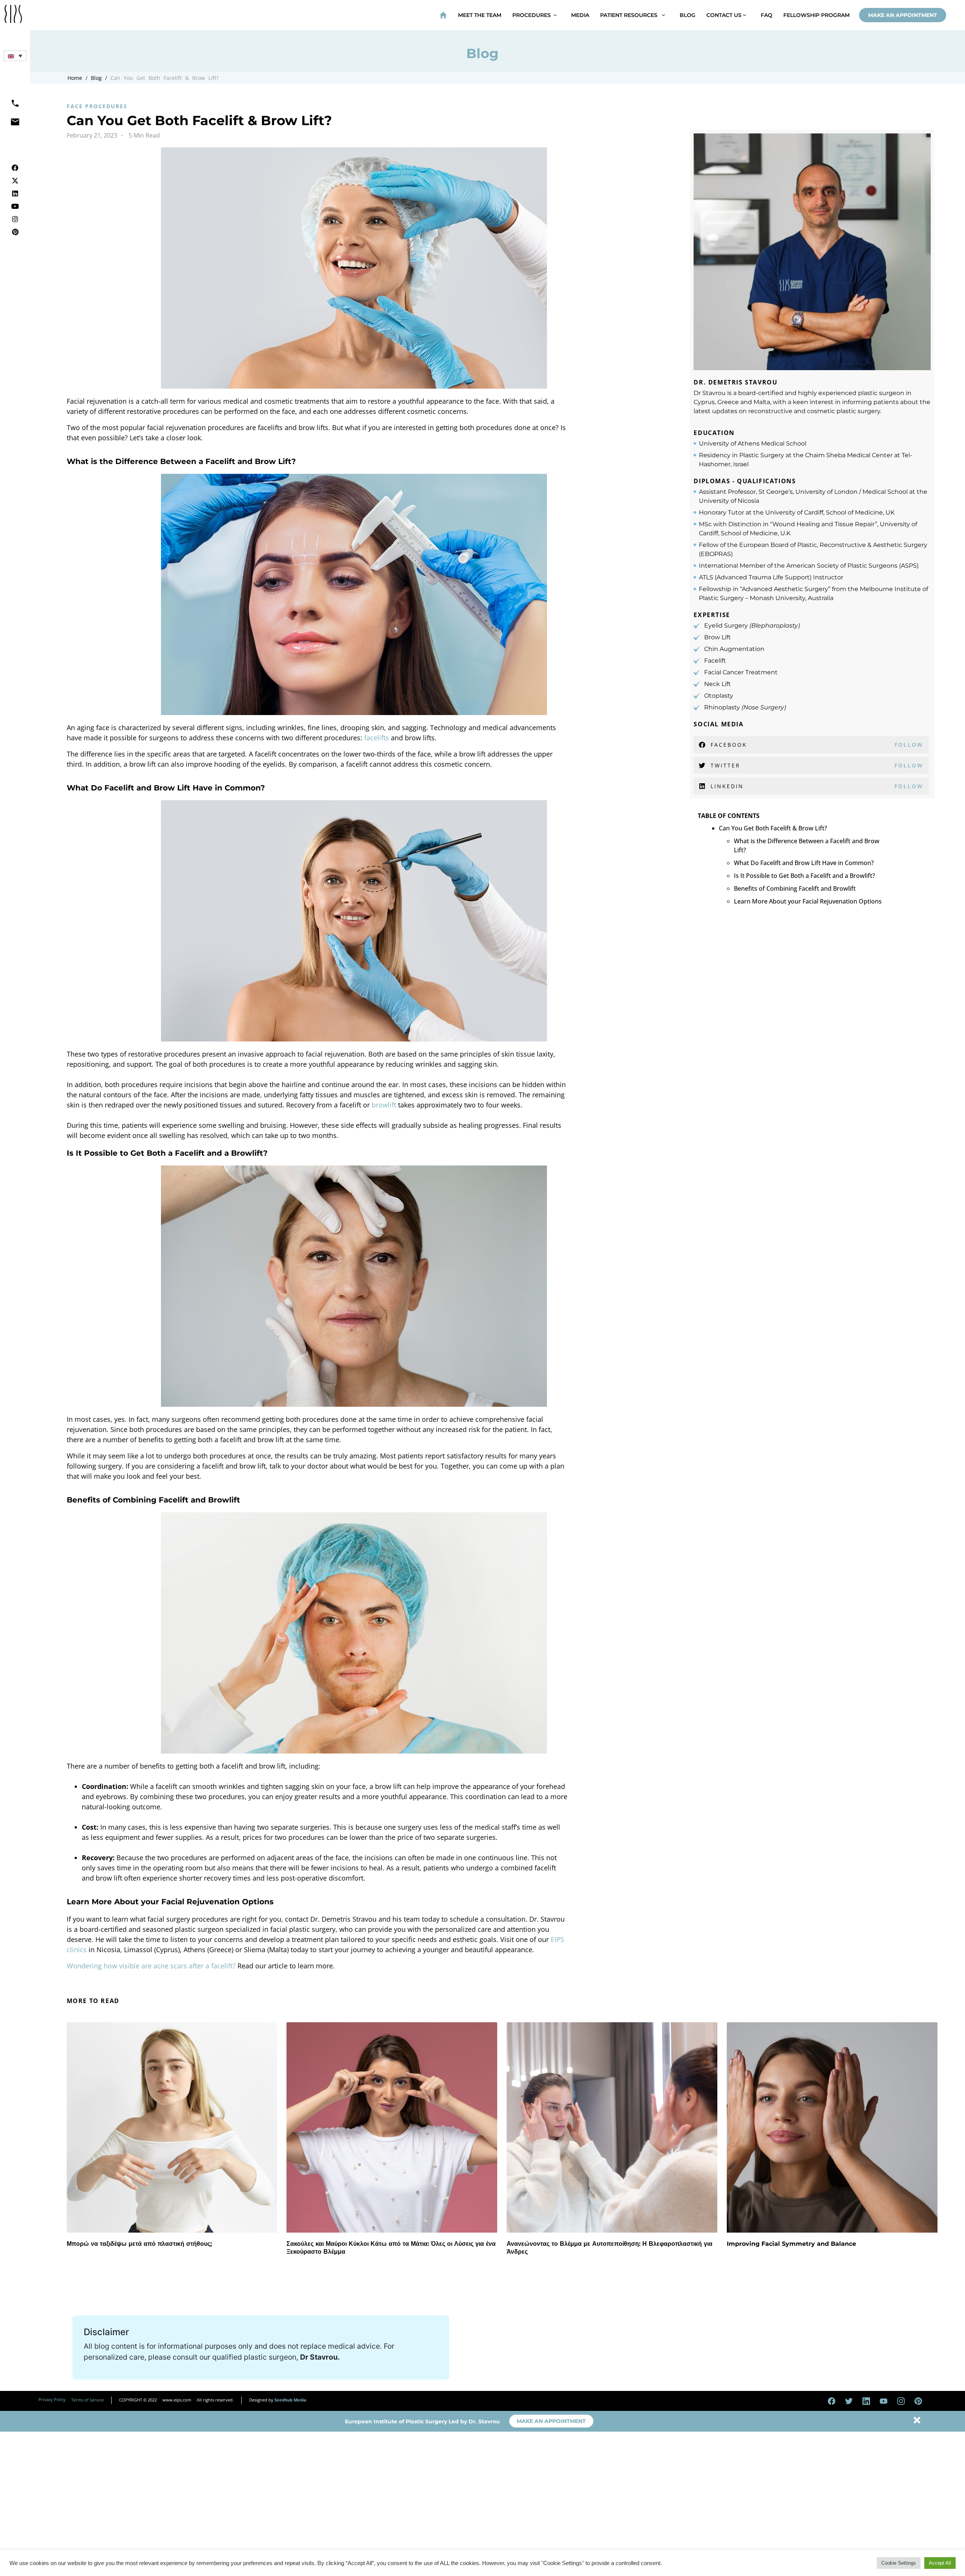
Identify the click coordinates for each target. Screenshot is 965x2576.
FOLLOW (909, 745)
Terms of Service (87, 2400)
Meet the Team (480, 15)
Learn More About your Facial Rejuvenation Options (808, 901)
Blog (688, 15)
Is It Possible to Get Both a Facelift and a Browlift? (804, 876)
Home (75, 78)
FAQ (767, 15)
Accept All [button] (940, 2563)
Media (580, 15)
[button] (15, 56)
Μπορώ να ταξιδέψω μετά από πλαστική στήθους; (139, 2244)
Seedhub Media (290, 2400)
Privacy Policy (52, 2399)
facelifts (377, 738)
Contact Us (725, 15)
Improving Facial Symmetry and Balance (791, 2244)
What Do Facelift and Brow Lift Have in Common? (804, 863)
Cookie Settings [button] (899, 2563)
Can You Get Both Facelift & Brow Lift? (165, 78)
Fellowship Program (816, 15)
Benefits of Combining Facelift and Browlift (795, 888)
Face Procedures (97, 106)
